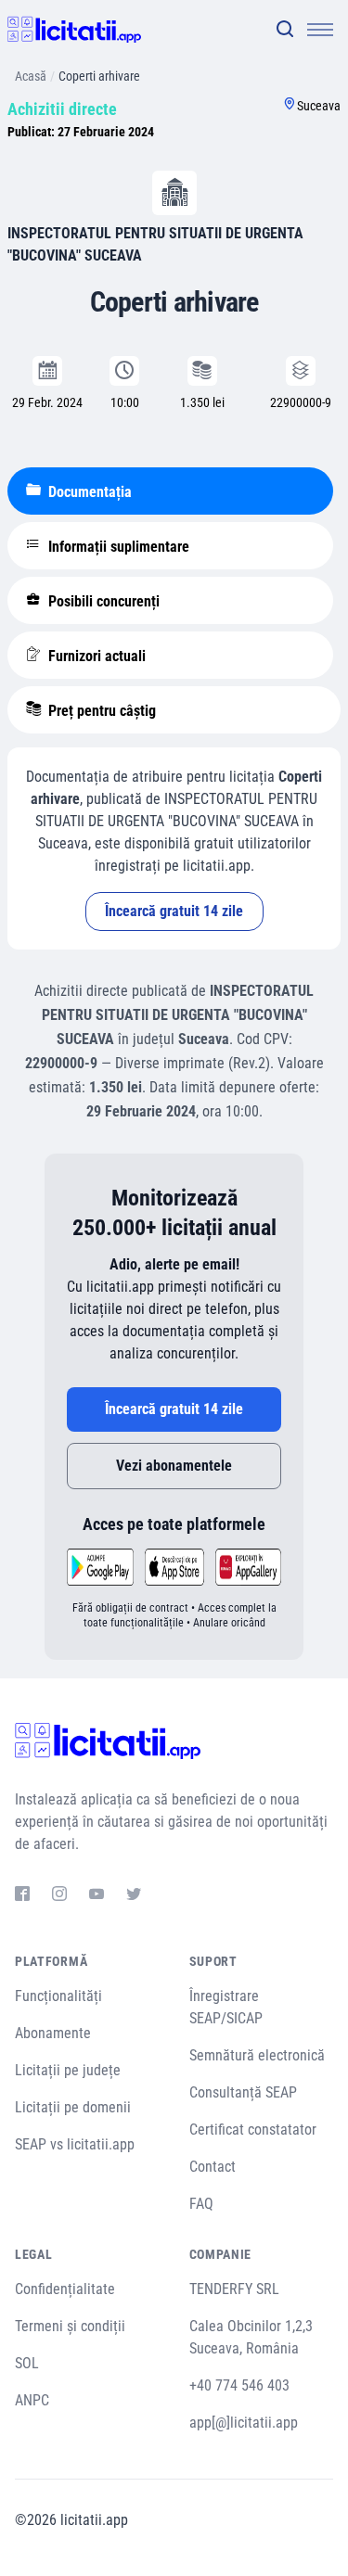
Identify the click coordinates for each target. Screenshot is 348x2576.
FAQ (201, 2204)
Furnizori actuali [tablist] (95, 656)
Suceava (319, 106)
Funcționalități (58, 1996)
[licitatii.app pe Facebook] (22, 1896)
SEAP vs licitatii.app (75, 2144)
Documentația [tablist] (88, 492)
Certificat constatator (253, 2130)
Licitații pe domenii (73, 2107)
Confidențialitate (65, 2289)
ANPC (32, 2400)
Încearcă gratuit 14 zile (174, 911)
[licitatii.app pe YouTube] (97, 1896)
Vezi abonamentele (174, 1466)
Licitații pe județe (68, 2070)
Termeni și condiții (70, 2326)
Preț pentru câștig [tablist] (100, 711)
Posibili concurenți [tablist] (102, 601)
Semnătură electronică (257, 2055)
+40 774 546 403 (239, 2385)
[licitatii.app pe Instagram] (59, 1896)
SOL (27, 2363)
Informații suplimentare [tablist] (117, 547)
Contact (213, 2167)
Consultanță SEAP (243, 2092)
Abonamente (53, 2033)
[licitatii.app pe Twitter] (134, 1896)
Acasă (31, 76)
